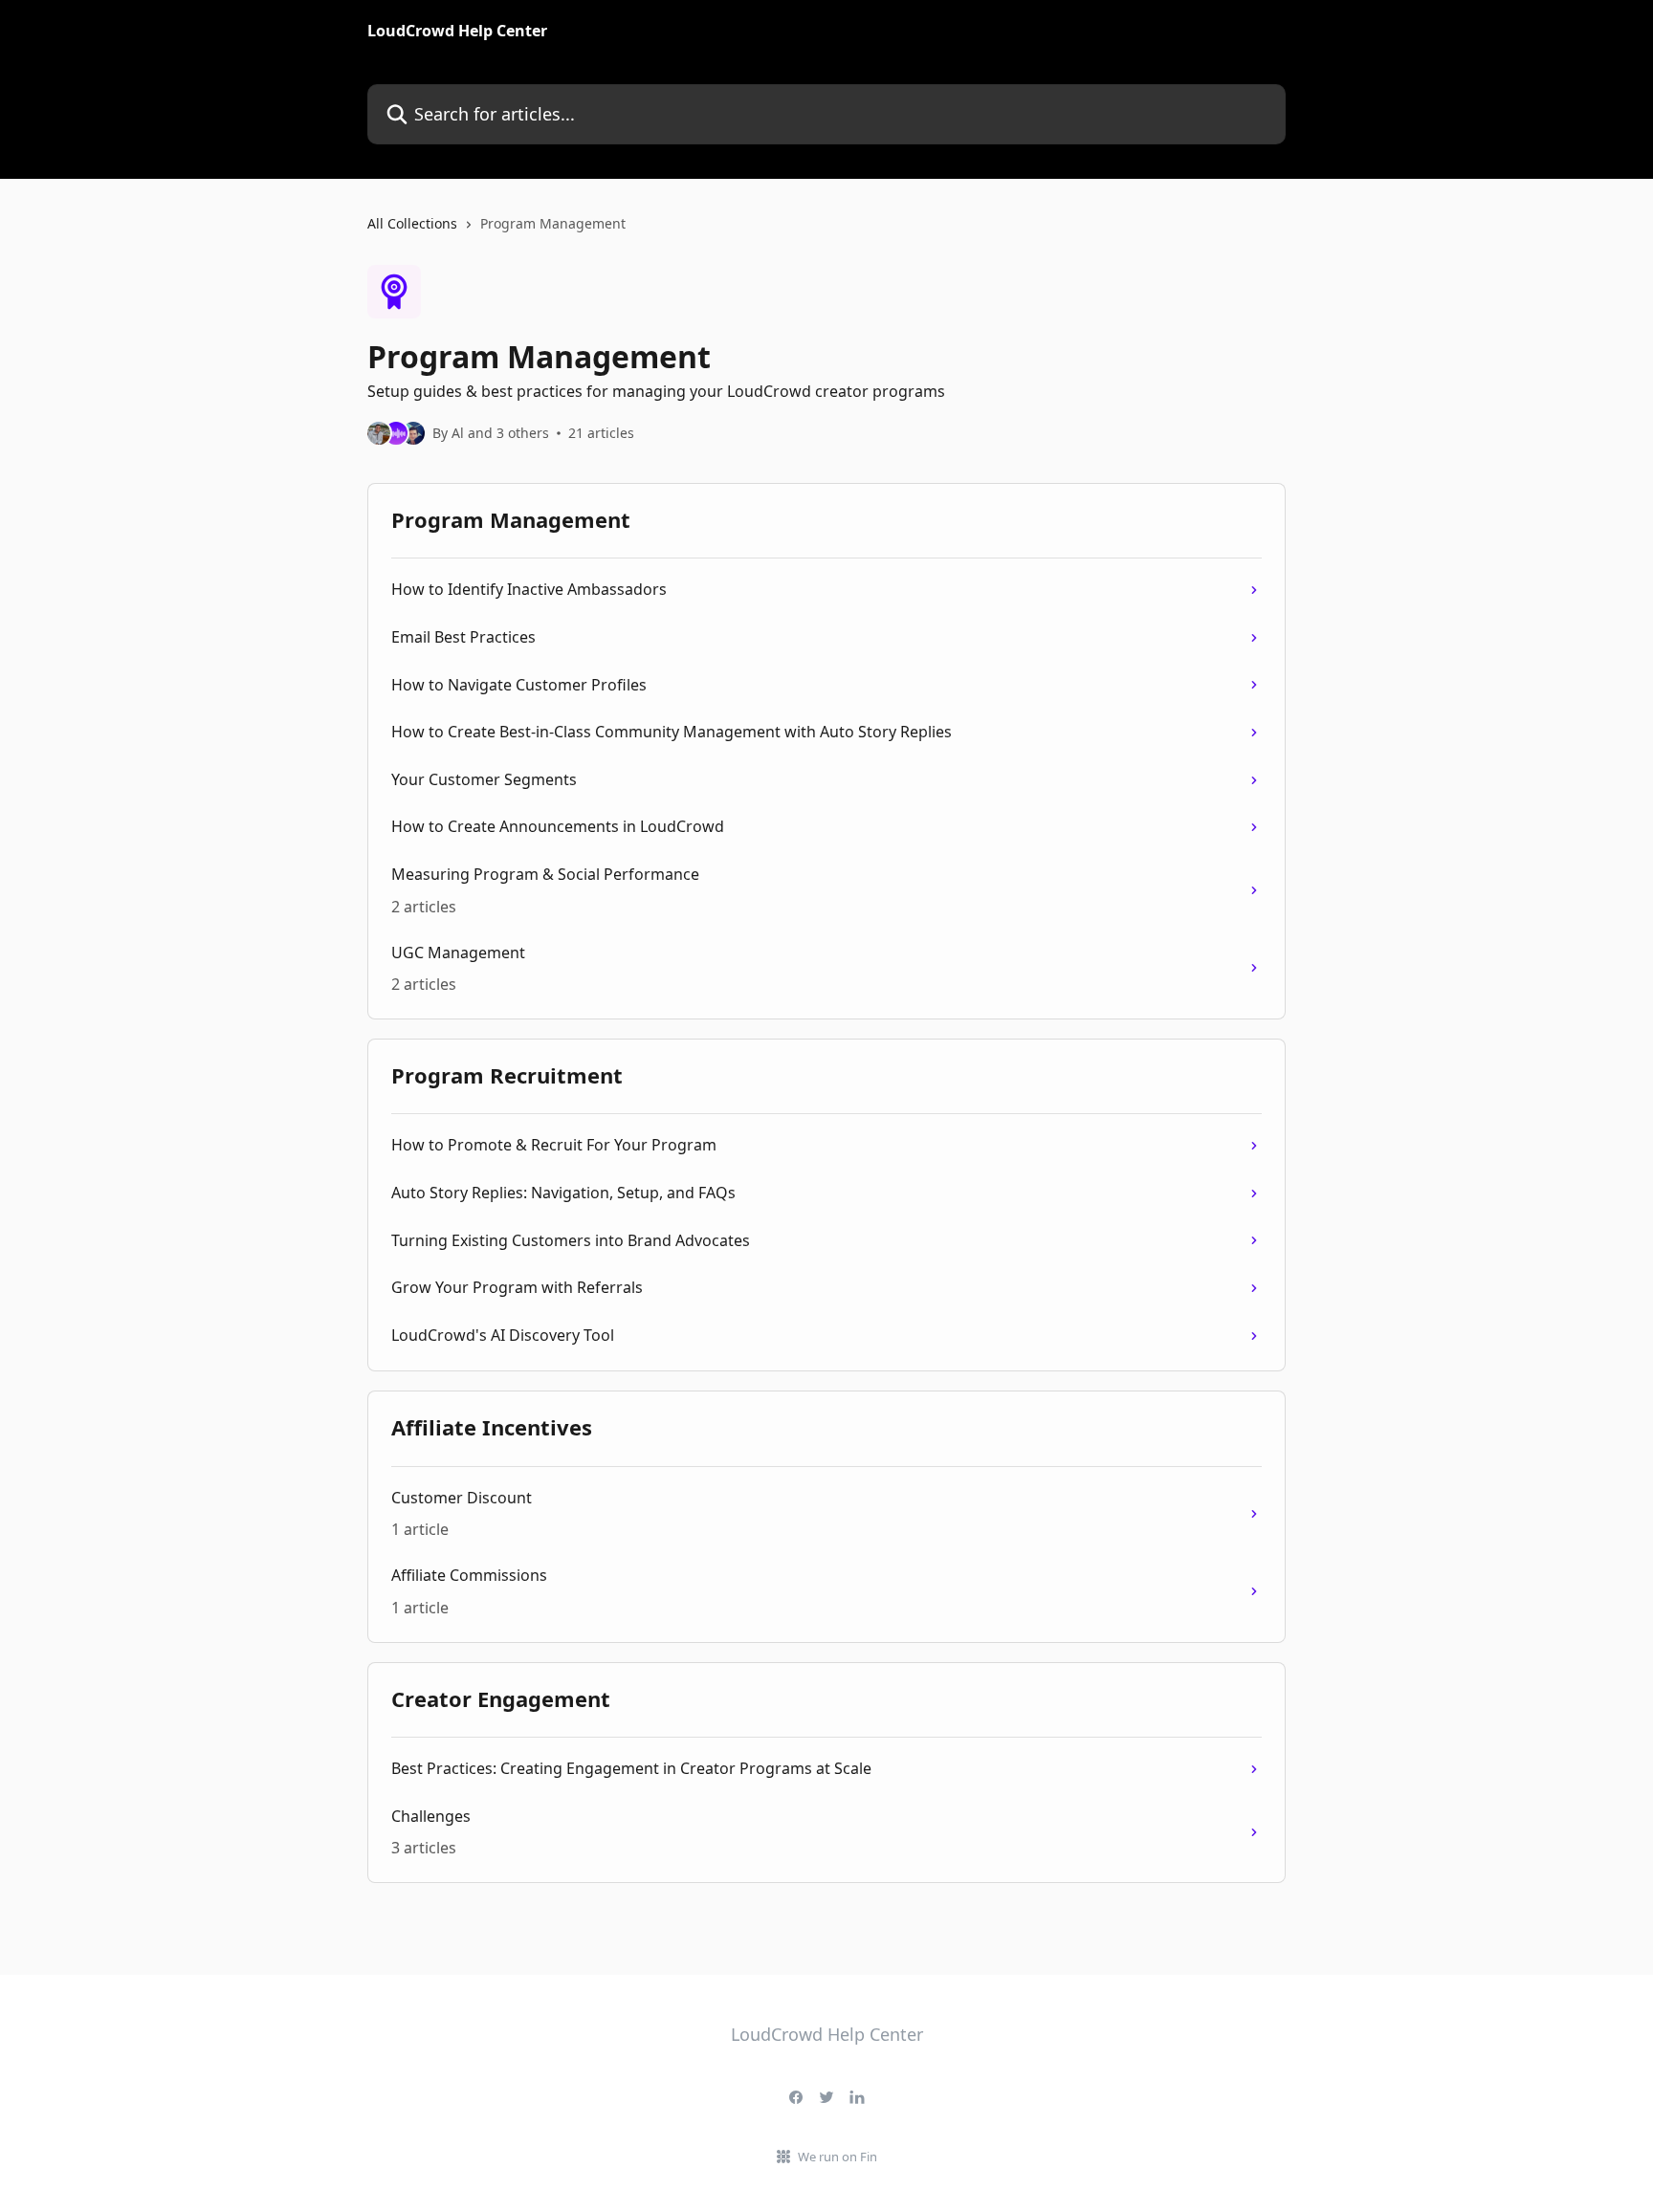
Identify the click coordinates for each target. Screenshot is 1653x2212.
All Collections (412, 223)
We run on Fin (838, 2157)
